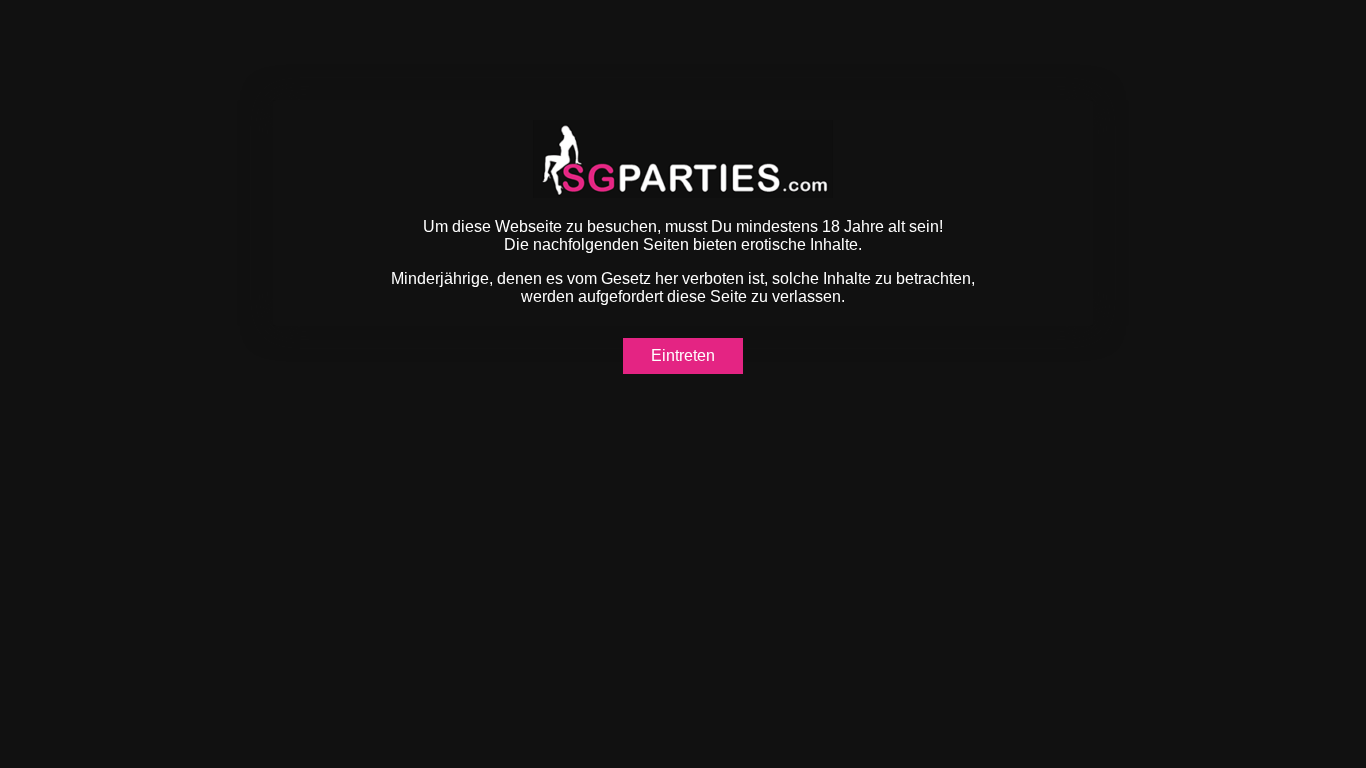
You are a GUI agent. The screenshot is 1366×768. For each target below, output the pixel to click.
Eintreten (683, 355)
